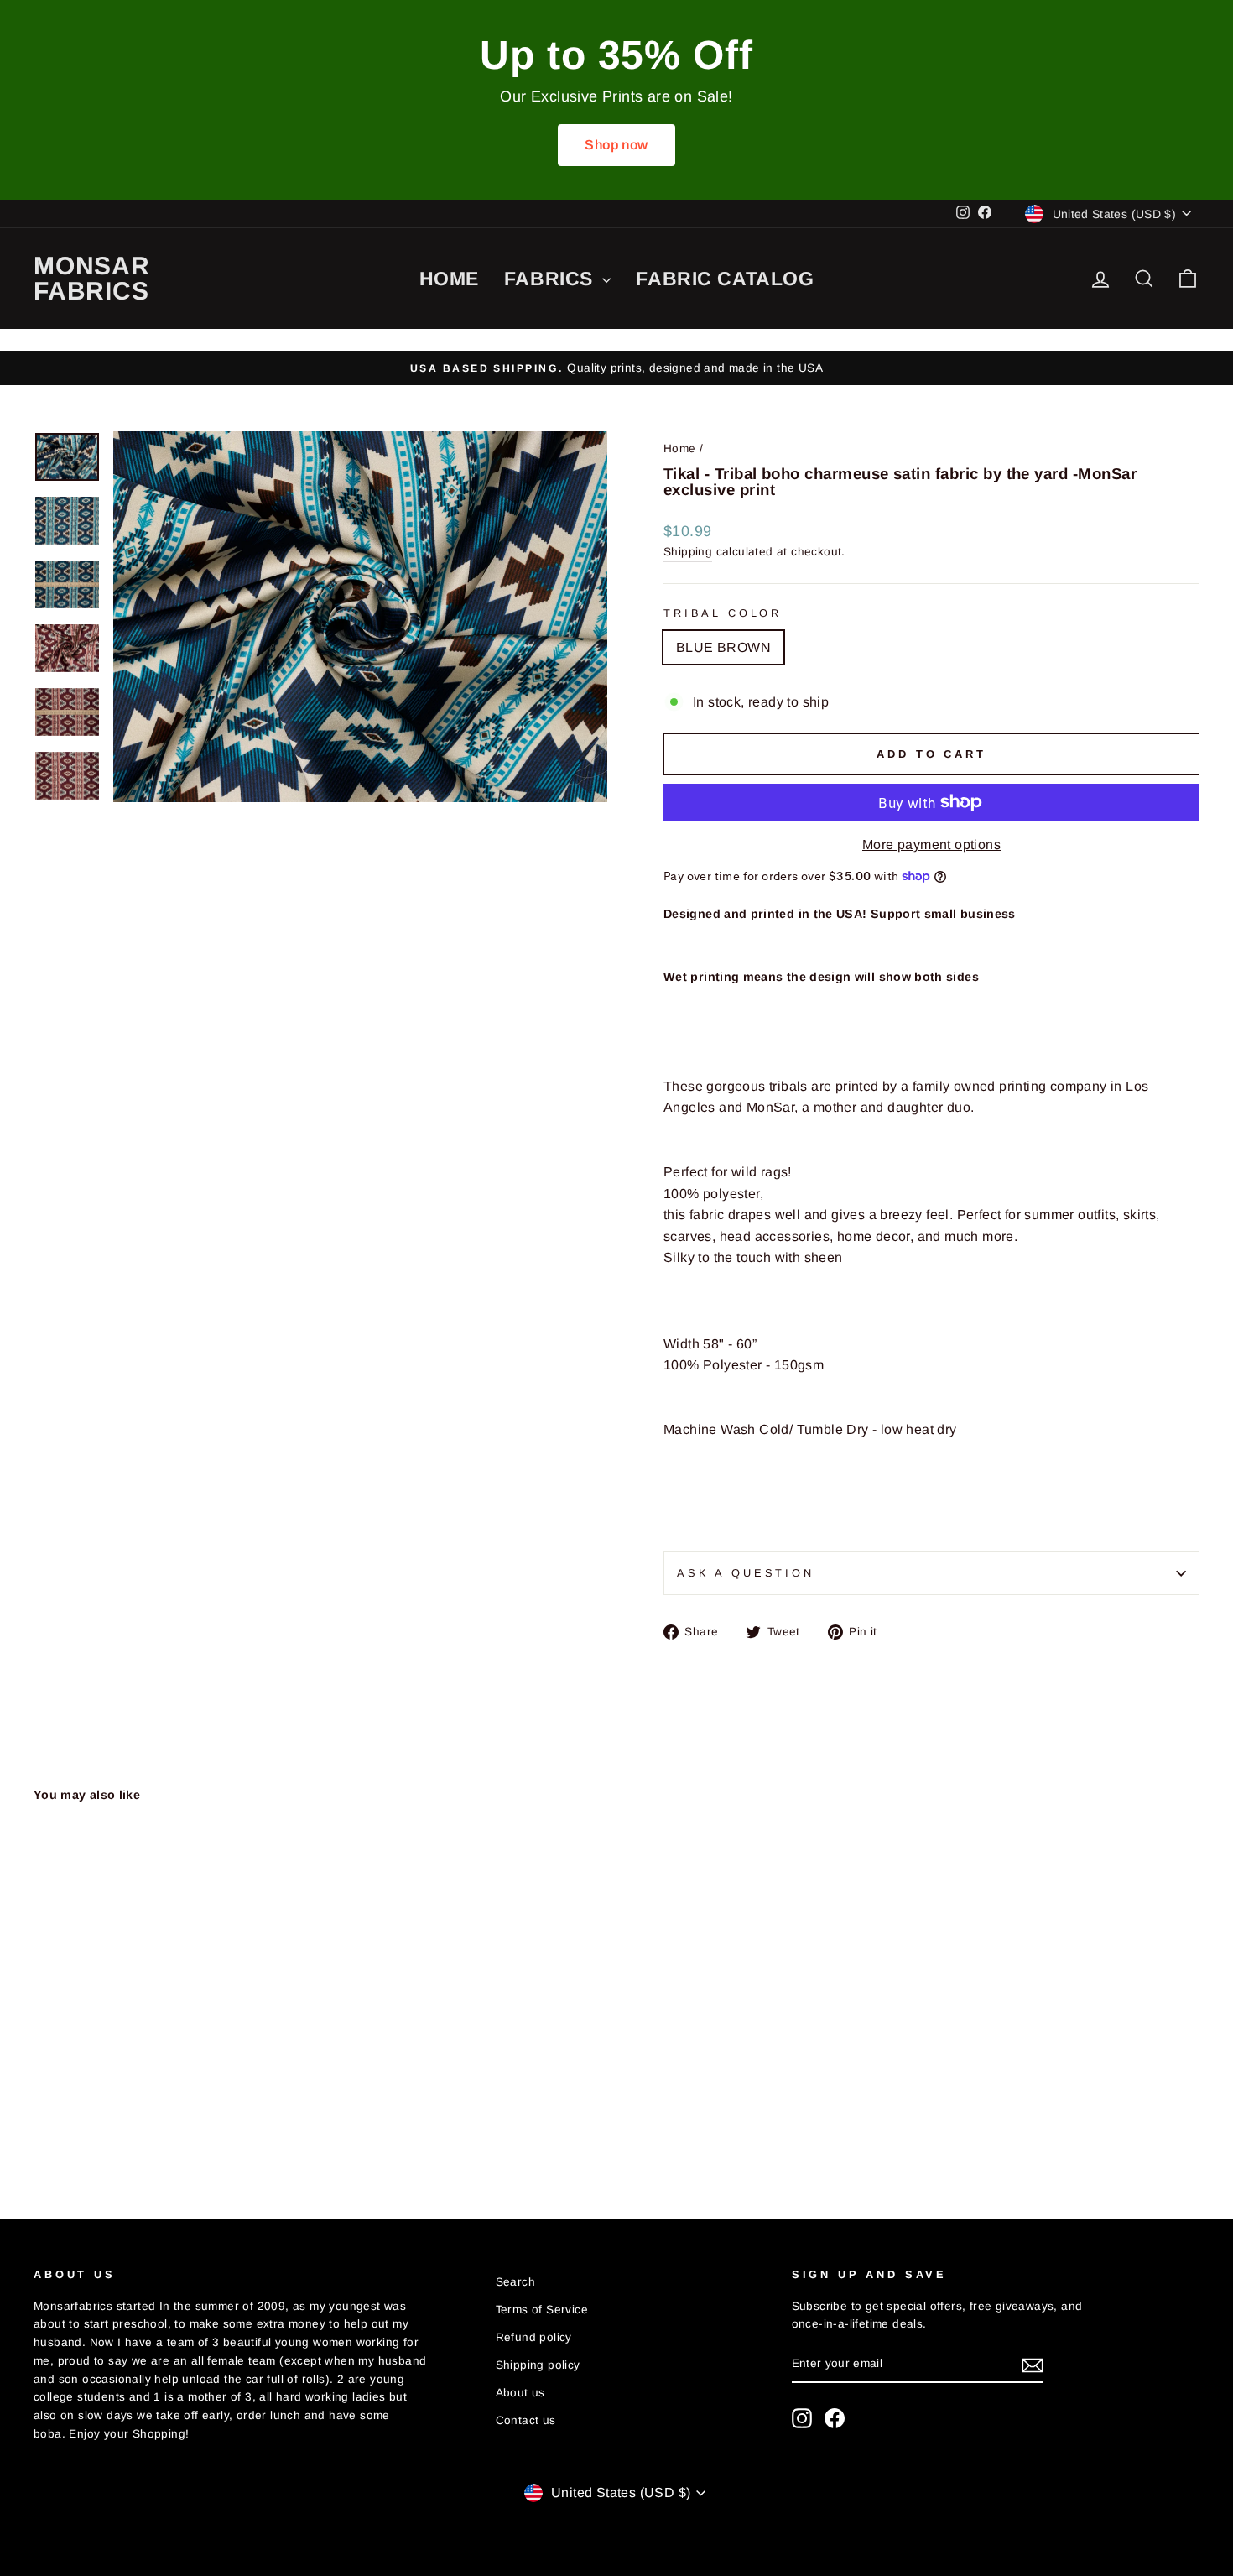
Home (680, 448)
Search (515, 2282)
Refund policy (534, 2337)
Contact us (526, 2420)
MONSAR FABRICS (92, 278)
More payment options (931, 845)
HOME (449, 279)
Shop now (616, 145)
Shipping (688, 552)
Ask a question (746, 1573)
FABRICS (551, 279)
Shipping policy (538, 2365)
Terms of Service (542, 2310)
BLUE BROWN (723, 647)
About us (520, 2393)
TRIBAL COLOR (723, 613)
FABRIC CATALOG (725, 279)
